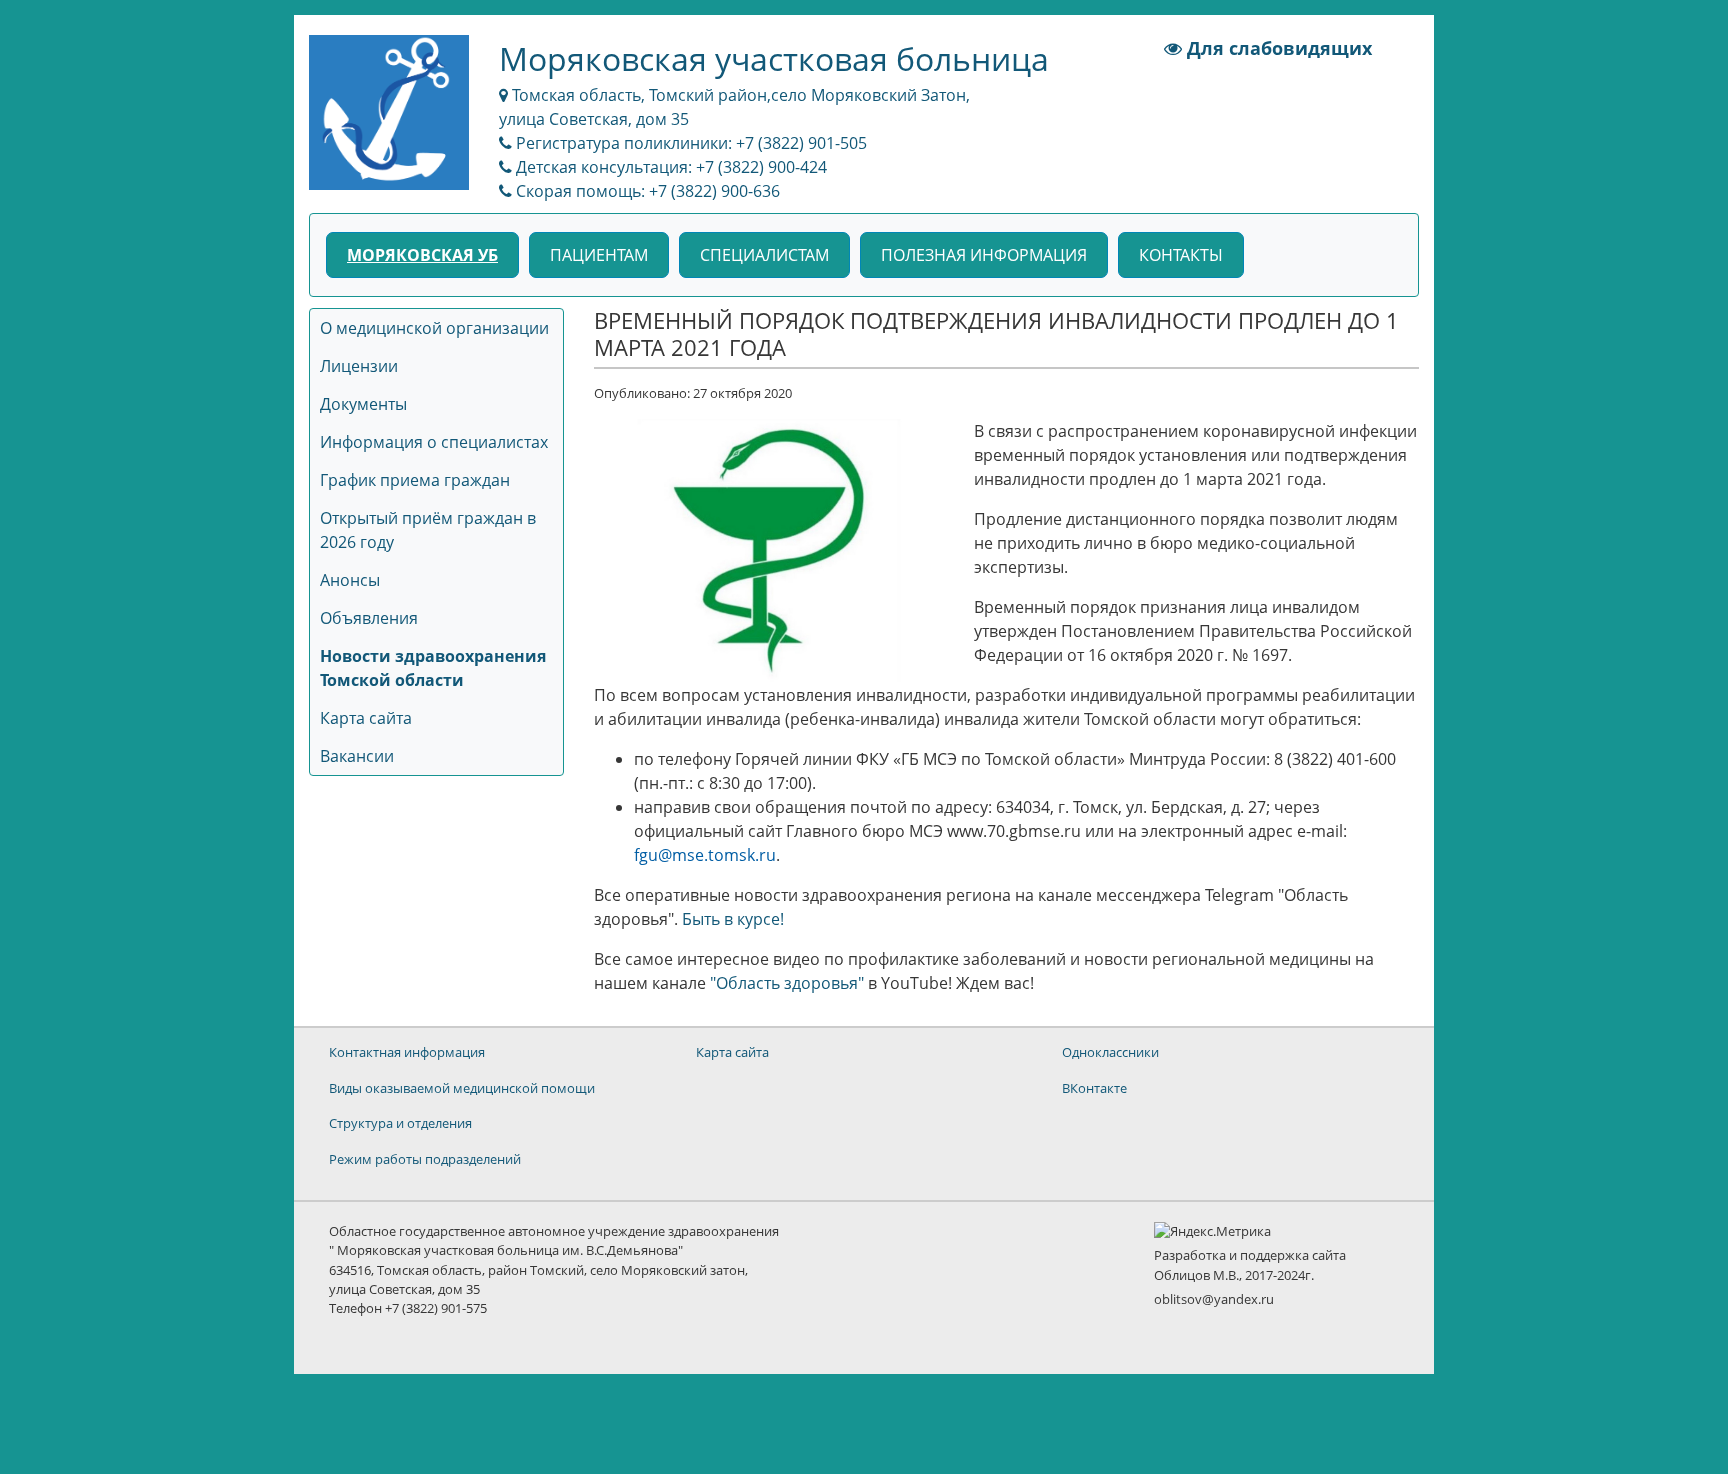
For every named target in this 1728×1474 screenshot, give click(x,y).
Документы (363, 404)
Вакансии (357, 756)
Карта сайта (366, 718)
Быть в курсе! (733, 919)
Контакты (1181, 255)
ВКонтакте (1094, 1088)
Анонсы (350, 580)
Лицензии (359, 366)
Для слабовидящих (1277, 48)
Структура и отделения (400, 1123)
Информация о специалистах (434, 442)
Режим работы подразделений (425, 1159)
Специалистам (764, 255)
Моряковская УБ (422, 255)
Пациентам (599, 255)
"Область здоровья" (787, 983)
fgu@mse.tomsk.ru (705, 855)
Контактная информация (407, 1052)
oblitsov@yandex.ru (1214, 1299)
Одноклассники (1110, 1052)
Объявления (369, 618)
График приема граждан (415, 480)
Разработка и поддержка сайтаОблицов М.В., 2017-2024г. (1250, 1264)
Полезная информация (984, 255)
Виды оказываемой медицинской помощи (462, 1088)
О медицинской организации (434, 328)
